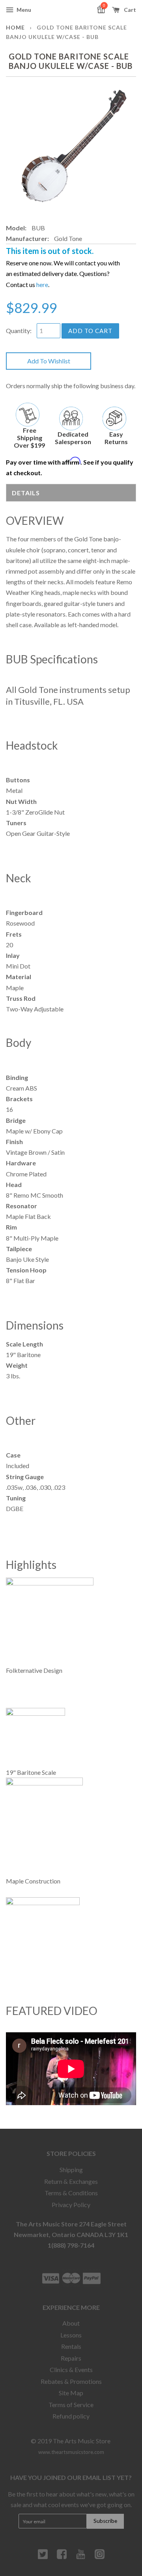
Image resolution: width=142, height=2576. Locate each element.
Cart (129, 10)
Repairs (71, 2358)
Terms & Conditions (71, 2193)
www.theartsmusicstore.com (71, 2452)
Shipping (71, 2170)
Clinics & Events (71, 2370)
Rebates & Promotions (71, 2381)
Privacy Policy (71, 2205)
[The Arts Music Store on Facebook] (62, 2557)
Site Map (71, 2393)
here (42, 284)
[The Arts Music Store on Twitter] (43, 2557)
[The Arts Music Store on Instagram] (100, 2557)
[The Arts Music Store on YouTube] (81, 2557)
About (71, 2323)
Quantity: (19, 331)
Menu (23, 10)
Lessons (71, 2335)
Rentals (71, 2346)
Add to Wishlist (49, 361)
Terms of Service (71, 2405)
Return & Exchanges (71, 2181)
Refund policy (71, 2416)
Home (15, 27)
